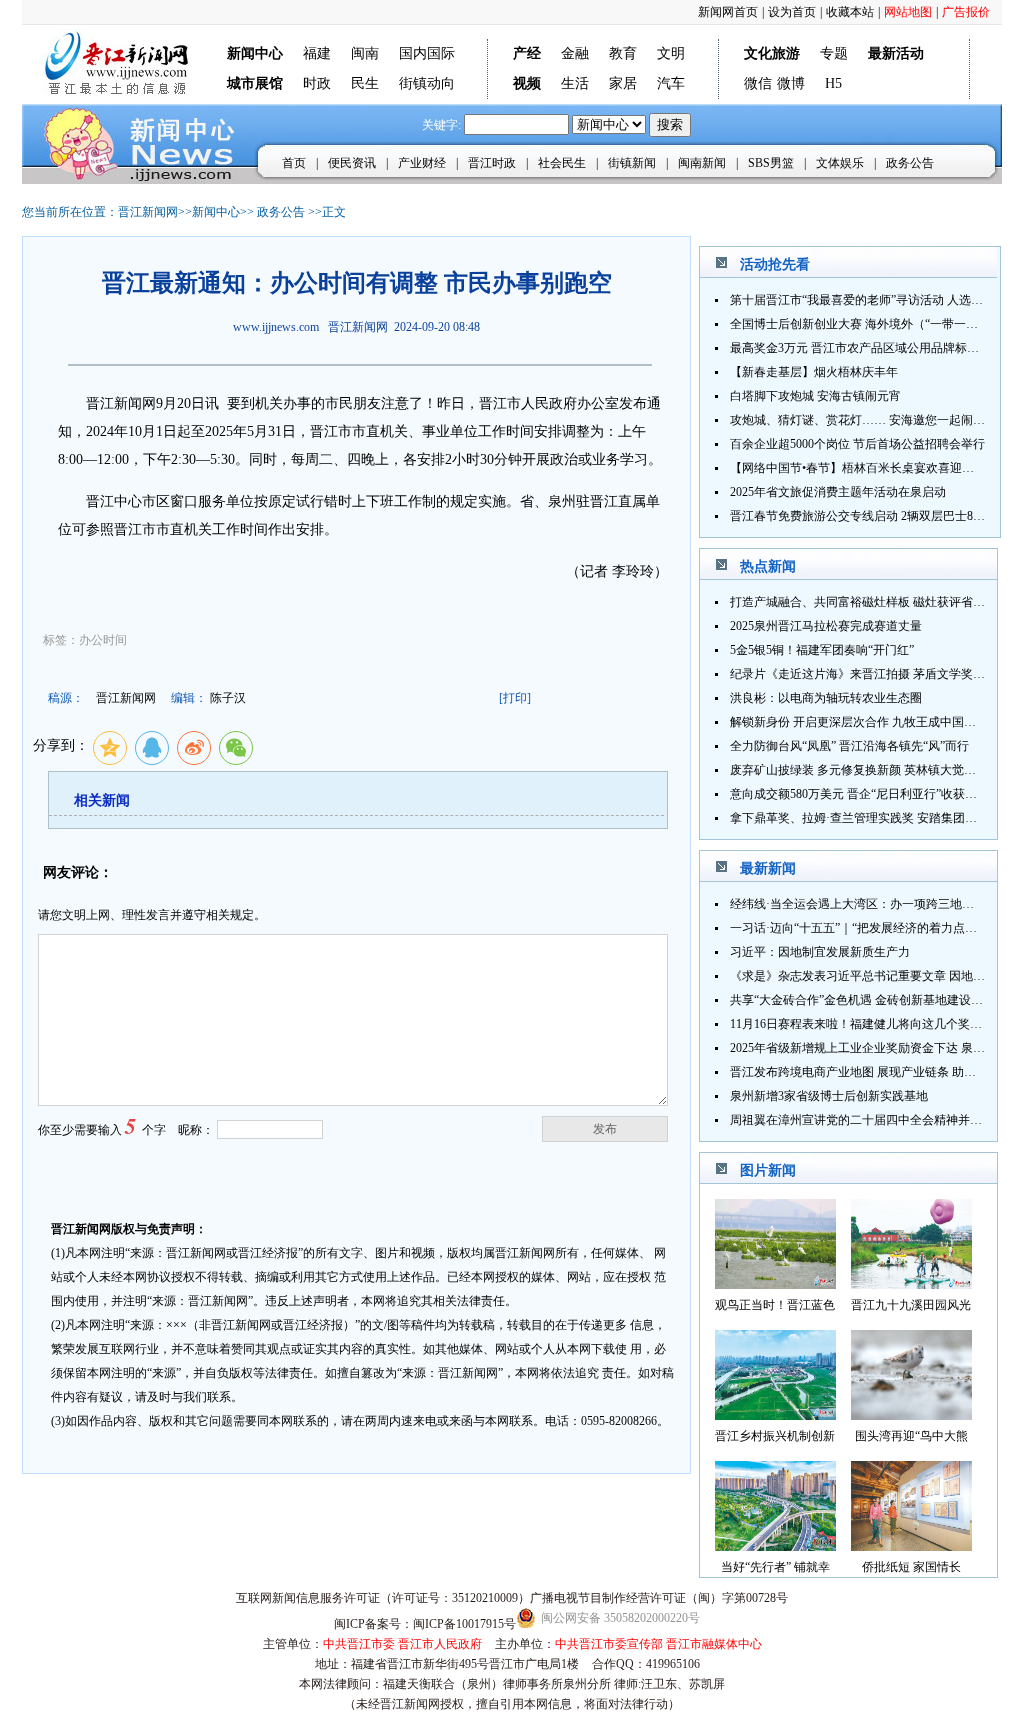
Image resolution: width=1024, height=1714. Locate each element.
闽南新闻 (702, 163)
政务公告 (910, 163)
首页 (294, 163)
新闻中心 (216, 212)
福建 (317, 53)
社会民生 (562, 163)
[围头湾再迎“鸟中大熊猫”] (911, 1414)
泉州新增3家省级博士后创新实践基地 (829, 1096)
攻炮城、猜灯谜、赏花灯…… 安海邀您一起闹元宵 (863, 420)
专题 (834, 53)
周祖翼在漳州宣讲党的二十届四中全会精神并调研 (862, 1120)
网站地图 (908, 12)
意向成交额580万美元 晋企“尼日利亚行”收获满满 (859, 794)
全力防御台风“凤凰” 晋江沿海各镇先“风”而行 (849, 746)
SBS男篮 (771, 163)
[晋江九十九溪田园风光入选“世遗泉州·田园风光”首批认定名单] (911, 1283)
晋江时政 (492, 163)
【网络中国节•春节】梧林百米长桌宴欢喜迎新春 (858, 468)
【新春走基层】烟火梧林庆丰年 (814, 372)
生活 (575, 83)
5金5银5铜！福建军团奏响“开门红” (822, 650)
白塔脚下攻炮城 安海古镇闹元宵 (815, 396)
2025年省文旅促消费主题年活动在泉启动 (838, 492)
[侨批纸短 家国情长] (911, 1545)
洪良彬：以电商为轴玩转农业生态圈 (826, 698)
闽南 (365, 53)
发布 (605, 1129)
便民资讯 (352, 163)
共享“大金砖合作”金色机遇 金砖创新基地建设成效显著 (874, 1000)
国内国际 (427, 53)
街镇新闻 (632, 163)
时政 (317, 83)
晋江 (100, 403)
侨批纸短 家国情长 (911, 1567)
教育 (623, 53)
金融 (575, 53)
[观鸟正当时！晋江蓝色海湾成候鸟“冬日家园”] (775, 1283)
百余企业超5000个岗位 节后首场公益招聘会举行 (857, 444)
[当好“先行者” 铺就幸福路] (775, 1545)
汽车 (671, 83)
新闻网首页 (728, 12)
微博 (791, 83)
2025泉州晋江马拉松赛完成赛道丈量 (826, 626)
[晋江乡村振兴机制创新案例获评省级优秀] (775, 1414)
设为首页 (792, 12)
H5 (833, 83)
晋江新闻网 (148, 212)
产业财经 (422, 163)
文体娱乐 (840, 163)
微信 (758, 83)
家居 (623, 83)
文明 (671, 53)
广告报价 (966, 12)
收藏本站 (850, 12)
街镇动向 (427, 83)
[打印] (515, 698)
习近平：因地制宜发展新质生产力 (820, 952)
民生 (365, 83)
